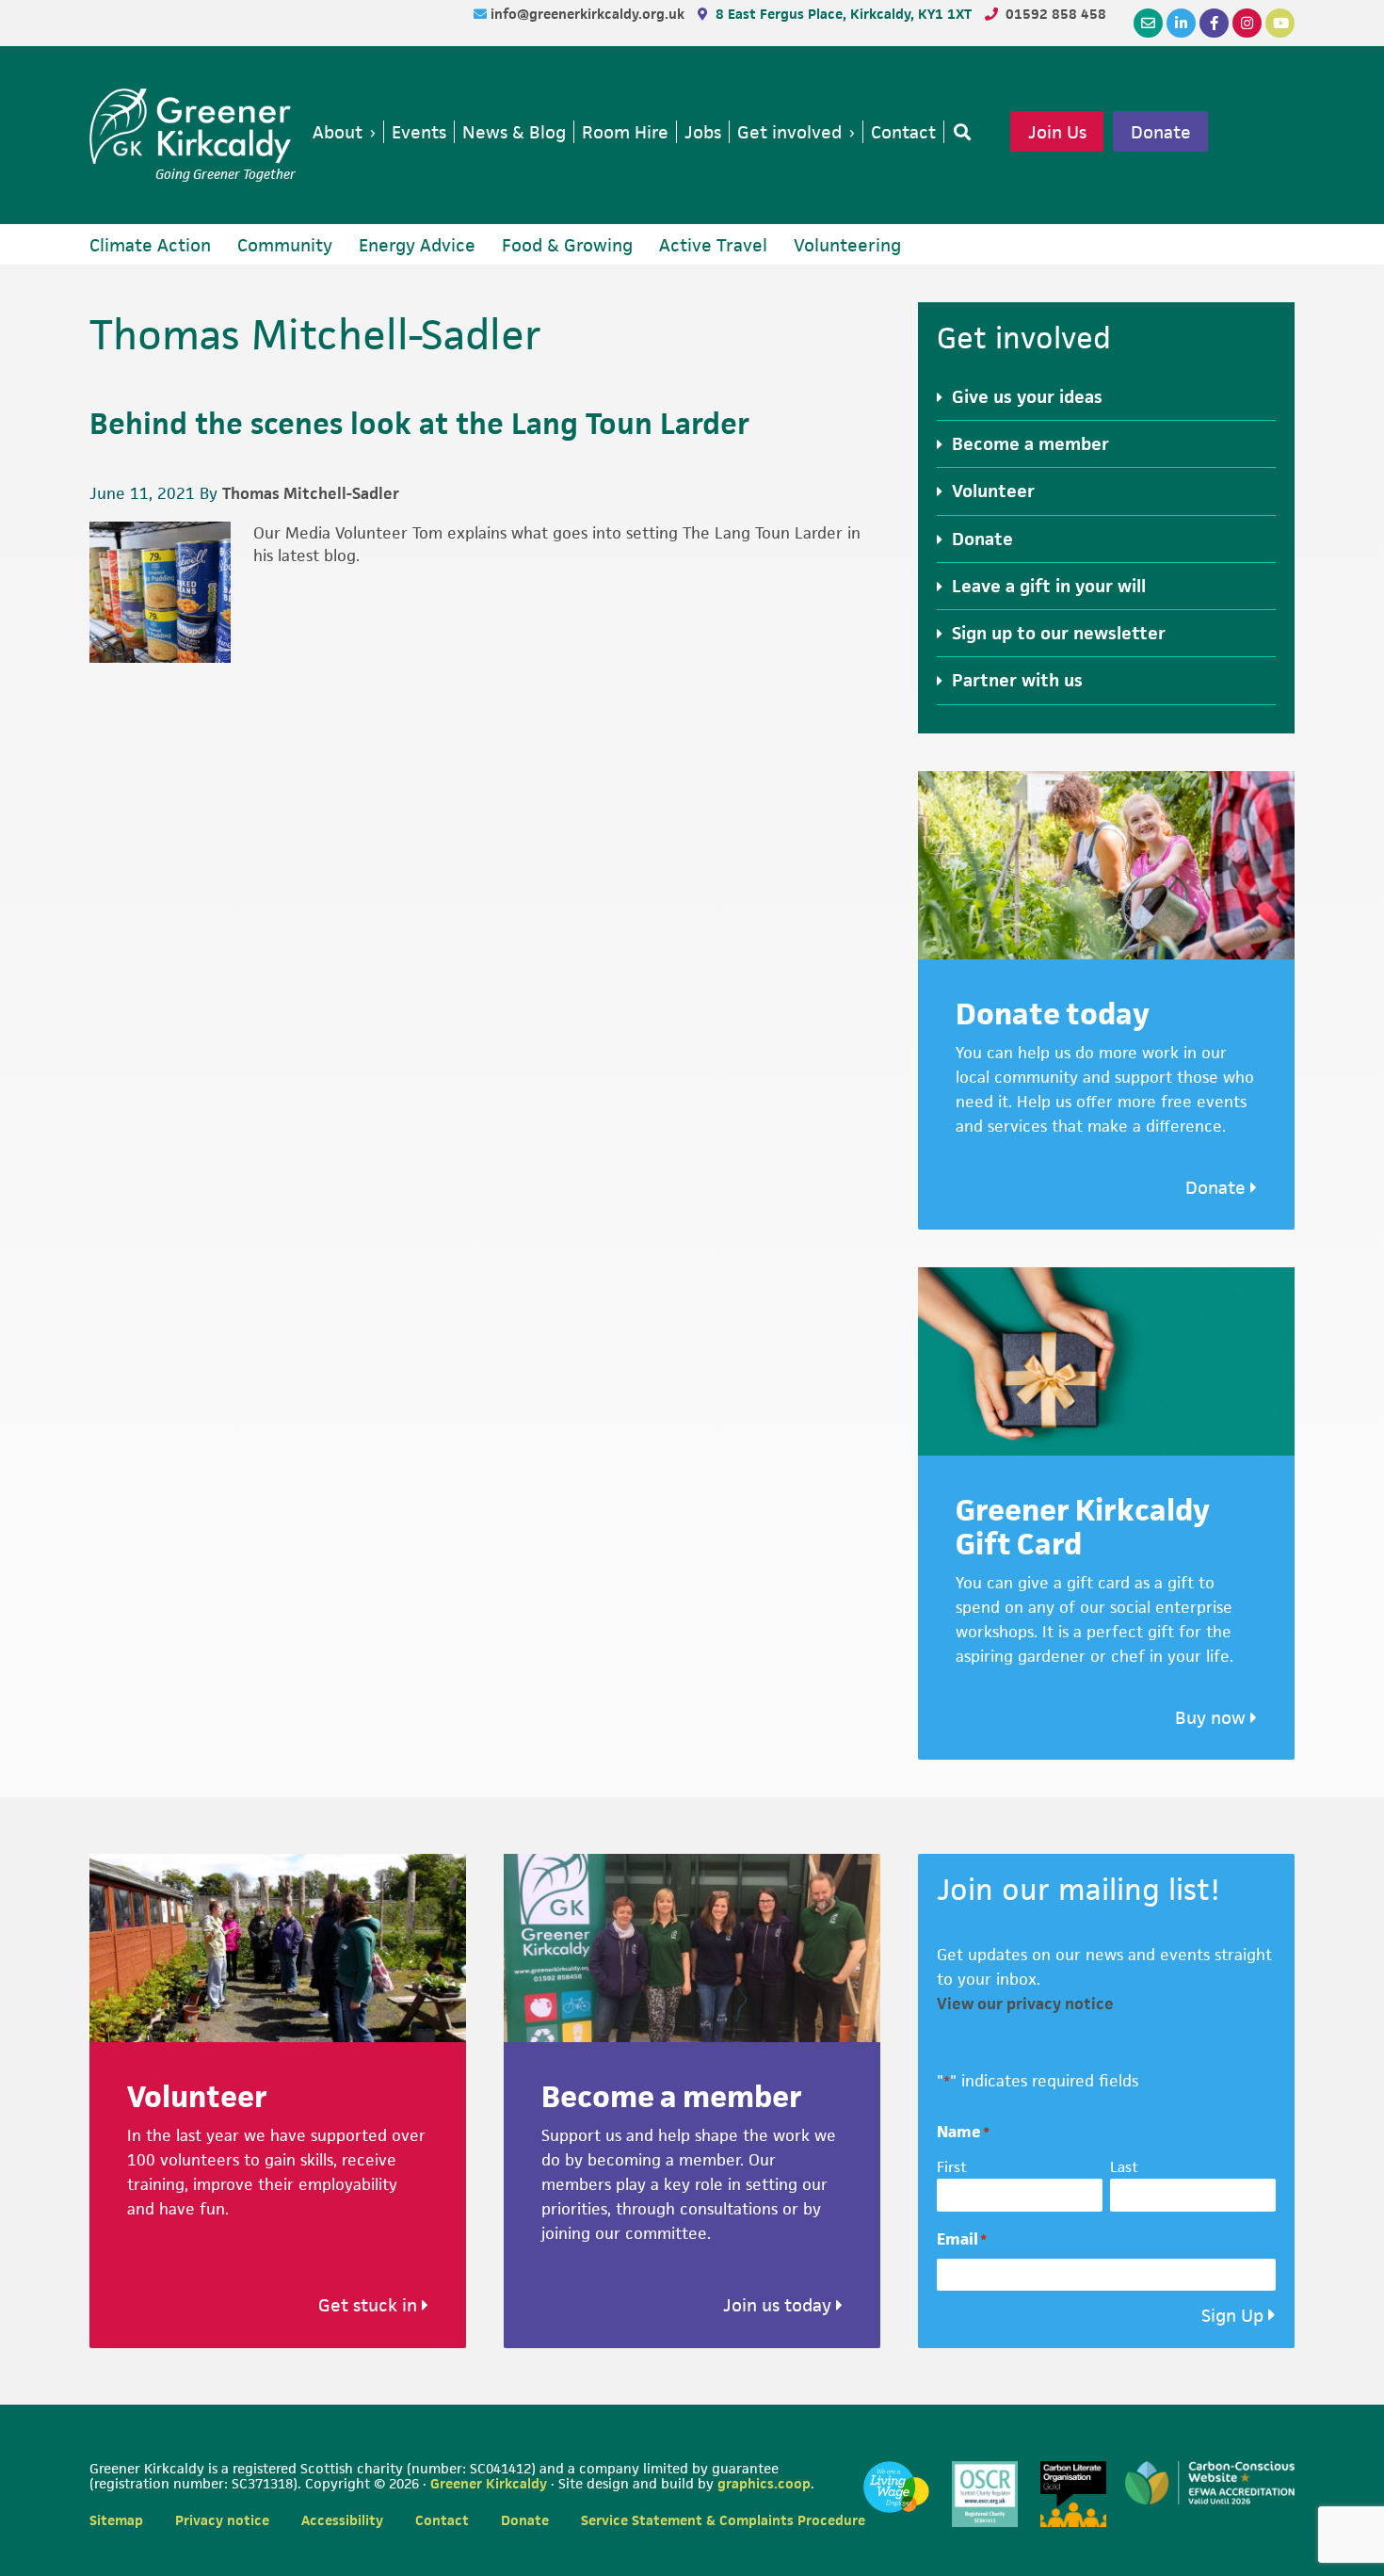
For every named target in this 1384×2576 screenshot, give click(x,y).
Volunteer (993, 491)
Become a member (1030, 444)
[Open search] (958, 132)
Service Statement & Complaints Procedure (723, 2520)
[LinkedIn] (1181, 23)
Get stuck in (370, 2305)
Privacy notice (222, 2520)
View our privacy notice (1025, 2004)
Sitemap (116, 2520)
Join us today (780, 2305)
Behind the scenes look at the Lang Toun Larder (419, 423)
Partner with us (1017, 680)
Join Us (1057, 132)
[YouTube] (1280, 23)
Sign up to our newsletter (1059, 633)
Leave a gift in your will (1049, 586)
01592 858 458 (1056, 14)
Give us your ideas (1027, 397)
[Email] (1148, 23)
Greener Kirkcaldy (193, 126)
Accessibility (342, 2520)
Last (1124, 2167)
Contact (442, 2520)
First (952, 2167)
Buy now (1213, 1718)
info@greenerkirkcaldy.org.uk (589, 14)
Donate (1161, 132)
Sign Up (1232, 2316)
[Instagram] (1247, 23)
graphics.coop (764, 2483)
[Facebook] (1214, 23)
